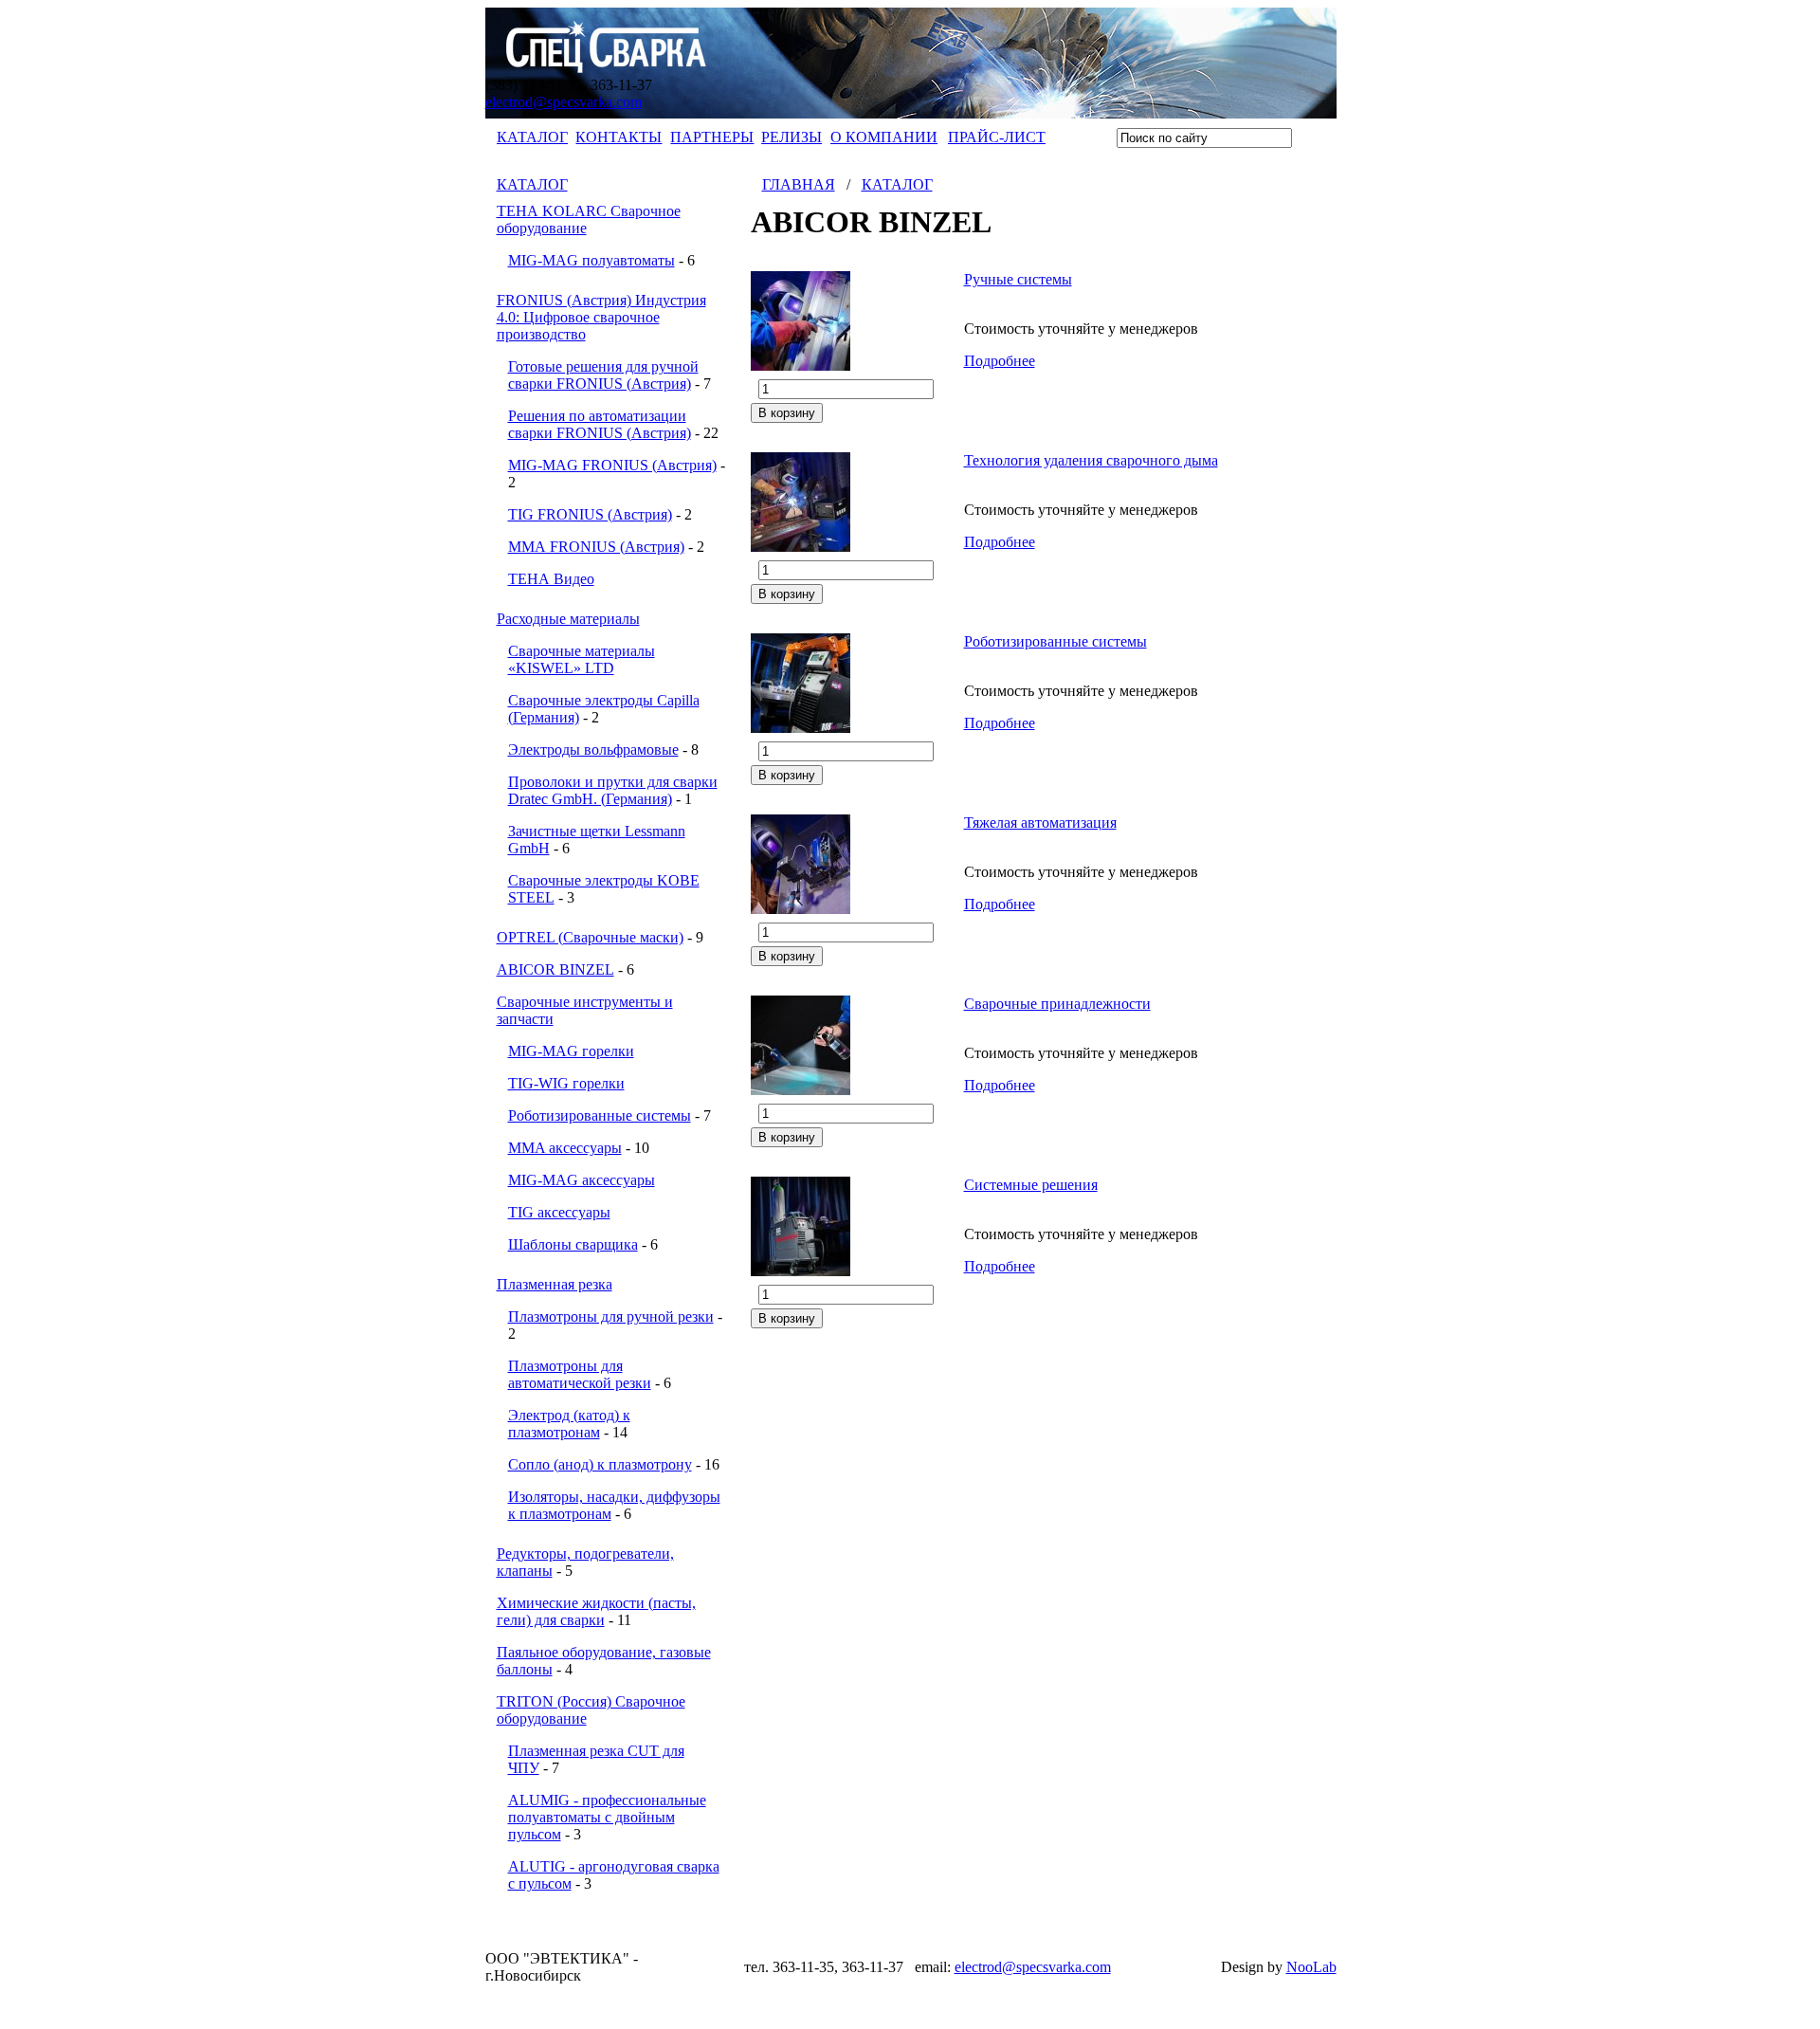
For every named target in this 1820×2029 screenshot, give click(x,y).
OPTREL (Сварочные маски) (590, 937)
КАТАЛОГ (532, 137)
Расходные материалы (568, 619)
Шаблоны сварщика (573, 1244)
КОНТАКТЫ (619, 137)
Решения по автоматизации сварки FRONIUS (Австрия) (600, 424)
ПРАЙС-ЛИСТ (997, 137)
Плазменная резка (555, 1284)
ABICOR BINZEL (555, 969)
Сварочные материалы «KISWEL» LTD (582, 659)
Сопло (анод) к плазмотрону (600, 1464)
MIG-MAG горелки (571, 1051)
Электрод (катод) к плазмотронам (569, 1424)
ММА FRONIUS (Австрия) (596, 547)
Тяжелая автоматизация (1040, 823)
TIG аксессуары (559, 1212)
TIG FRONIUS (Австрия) (590, 514)
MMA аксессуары (565, 1148)
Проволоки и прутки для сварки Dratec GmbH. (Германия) (613, 790)
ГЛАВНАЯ (799, 184)
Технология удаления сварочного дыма (1091, 460)
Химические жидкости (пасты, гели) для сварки (596, 1611)
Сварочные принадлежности (1057, 1004)
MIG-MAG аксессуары (582, 1180)
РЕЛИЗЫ (792, 137)
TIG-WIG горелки (566, 1083)
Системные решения (1031, 1185)
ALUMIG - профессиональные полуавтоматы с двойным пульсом (607, 1817)
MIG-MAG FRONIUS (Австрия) (612, 465)
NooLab (1311, 1967)
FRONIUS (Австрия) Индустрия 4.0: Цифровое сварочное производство (601, 317)
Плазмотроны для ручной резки (611, 1316)
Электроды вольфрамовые (593, 749)
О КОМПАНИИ (884, 137)
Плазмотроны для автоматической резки (580, 1374)
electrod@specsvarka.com (564, 102)
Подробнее (1000, 361)
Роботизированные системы (600, 1115)
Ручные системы (1018, 279)
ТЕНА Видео (551, 579)
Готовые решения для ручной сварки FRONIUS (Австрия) (603, 375)
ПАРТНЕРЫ (712, 137)
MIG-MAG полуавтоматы (591, 260)
